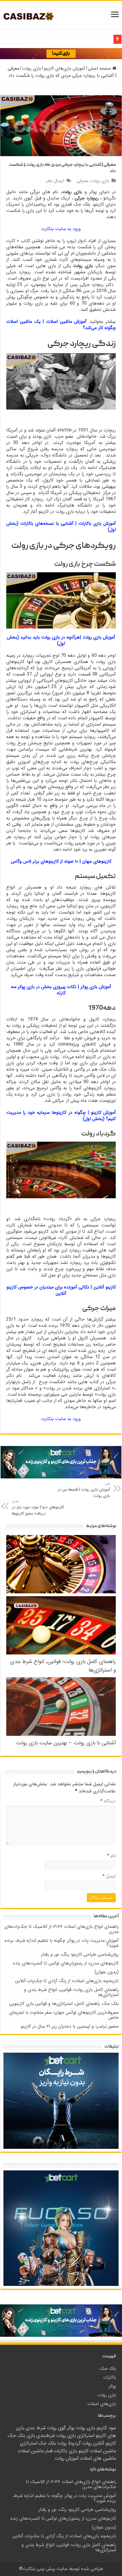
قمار (49, 2451)
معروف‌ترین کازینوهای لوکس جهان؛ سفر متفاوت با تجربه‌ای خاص (64, 2015)
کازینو (84, 2451)
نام (112, 1856)
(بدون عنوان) (107, 1972)
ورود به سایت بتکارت (61, 229)
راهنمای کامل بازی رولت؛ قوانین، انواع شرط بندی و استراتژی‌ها (71, 1992)
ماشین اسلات (31, 2451)
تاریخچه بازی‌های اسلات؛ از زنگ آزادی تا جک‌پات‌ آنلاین (67, 1981)
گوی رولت (56, 2428)
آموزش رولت (67, 2458)
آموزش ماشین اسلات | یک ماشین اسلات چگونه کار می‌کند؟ (61, 325)
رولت (87, 2443)
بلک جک (108, 2369)
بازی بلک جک (21, 2436)
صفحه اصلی (100, 68)
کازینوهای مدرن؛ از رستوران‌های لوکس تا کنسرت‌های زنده (66, 1963)
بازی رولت (31, 68)
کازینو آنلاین (104, 2443)
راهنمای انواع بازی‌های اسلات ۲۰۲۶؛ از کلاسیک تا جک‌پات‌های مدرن (61, 1929)
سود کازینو (106, 2428)
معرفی (82, 181)
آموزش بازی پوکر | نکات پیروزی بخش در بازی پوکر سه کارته (61, 990)
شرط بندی (36, 2428)
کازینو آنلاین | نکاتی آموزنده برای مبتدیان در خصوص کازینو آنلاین (61, 1290)
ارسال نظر (55, 181)
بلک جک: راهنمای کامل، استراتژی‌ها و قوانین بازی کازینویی (64, 2004)
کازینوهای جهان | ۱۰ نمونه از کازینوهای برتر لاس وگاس (61, 861)
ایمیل (109, 1876)
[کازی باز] (33, 16)
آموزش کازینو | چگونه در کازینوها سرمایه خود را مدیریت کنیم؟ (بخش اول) (61, 1116)
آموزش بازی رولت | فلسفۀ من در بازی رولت (84, 1490)
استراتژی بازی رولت (75, 2436)
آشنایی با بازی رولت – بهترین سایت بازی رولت (66, 1743)
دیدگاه (108, 1801)
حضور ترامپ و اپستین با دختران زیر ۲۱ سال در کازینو (70, 2026)
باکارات (110, 2377)
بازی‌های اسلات (102, 2404)
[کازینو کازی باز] (61, 53)
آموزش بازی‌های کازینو (64, 68)
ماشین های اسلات (98, 2458)
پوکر (112, 2386)
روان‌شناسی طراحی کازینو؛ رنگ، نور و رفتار (80, 1954)
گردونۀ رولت (69, 2443)
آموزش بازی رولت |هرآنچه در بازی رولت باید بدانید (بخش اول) (61, 640)
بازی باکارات (65, 2451)
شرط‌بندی (46, 2436)
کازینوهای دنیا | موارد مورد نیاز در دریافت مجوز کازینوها (38, 1508)
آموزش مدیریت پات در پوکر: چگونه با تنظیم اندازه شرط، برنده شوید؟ (62, 1943)
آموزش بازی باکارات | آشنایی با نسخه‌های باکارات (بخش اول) (61, 527)
